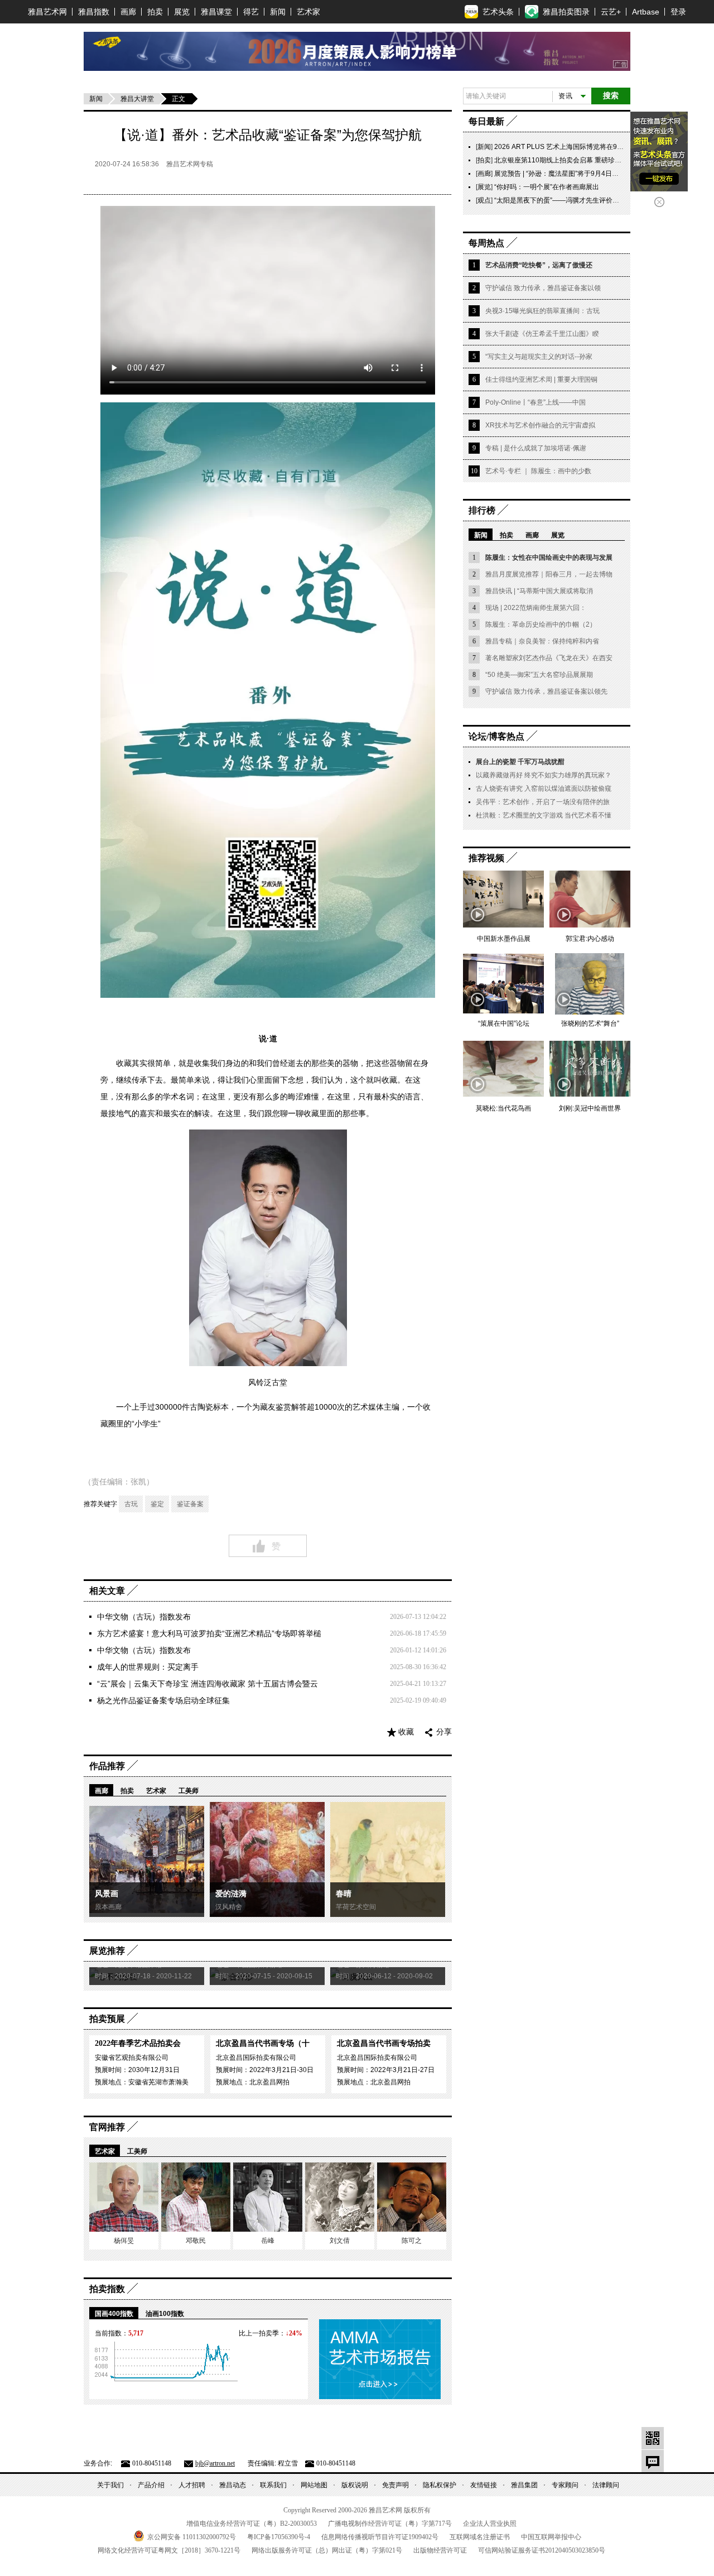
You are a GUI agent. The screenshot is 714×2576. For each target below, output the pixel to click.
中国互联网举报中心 (551, 2537)
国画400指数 (114, 2314)
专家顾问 (565, 2485)
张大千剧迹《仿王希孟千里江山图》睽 (542, 334)
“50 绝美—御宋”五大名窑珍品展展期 (539, 675)
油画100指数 (165, 2314)
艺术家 (308, 12)
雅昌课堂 (216, 12)
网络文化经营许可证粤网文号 (169, 2550)
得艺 (251, 12)
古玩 (131, 1504)
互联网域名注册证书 (480, 2537)
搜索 (611, 96)
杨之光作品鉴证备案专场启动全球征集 (163, 1700)
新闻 (278, 12)
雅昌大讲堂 (137, 99)
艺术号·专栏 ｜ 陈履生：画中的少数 (538, 471)
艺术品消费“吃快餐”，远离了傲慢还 (539, 265)
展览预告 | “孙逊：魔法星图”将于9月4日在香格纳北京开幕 (580, 174)
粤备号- (279, 2537)
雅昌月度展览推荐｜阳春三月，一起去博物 (549, 574)
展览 (182, 12)
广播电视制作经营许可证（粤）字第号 (390, 2524)
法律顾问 (606, 2485)
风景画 (107, 1894)
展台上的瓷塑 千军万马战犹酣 (520, 762)
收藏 (406, 1732)
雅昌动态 (233, 2485)
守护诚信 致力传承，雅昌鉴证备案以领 (543, 288)
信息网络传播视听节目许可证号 (380, 2537)
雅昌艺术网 (47, 12)
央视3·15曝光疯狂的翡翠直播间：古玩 (542, 311)
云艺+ (611, 12)
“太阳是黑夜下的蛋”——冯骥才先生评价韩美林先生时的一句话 (587, 200)
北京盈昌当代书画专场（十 (263, 2043)
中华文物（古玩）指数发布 (144, 1617)
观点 (484, 200)
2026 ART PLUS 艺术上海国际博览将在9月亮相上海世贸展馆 (586, 147)
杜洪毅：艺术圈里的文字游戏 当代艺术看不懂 (544, 815)
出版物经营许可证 (440, 2550)
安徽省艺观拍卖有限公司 (132, 2058)
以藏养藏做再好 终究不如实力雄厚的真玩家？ (544, 775)
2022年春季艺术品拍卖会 (138, 2043)
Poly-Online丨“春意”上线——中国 (535, 402)
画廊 (128, 12)
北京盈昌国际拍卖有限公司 (256, 2058)
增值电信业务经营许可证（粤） (252, 2524)
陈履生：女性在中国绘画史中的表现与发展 (549, 558)
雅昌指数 (94, 12)
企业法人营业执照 (490, 2524)
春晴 (344, 1894)
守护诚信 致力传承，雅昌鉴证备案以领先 (546, 691)
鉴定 (157, 1504)
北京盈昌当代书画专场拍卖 (384, 2043)
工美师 (189, 1791)
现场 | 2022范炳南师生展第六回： (536, 608)
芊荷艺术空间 (356, 1907)
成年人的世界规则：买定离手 (148, 1667)
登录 (678, 12)
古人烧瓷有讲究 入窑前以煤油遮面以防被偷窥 (544, 789)
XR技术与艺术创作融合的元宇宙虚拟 (540, 425)
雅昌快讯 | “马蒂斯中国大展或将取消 (539, 591)
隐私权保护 (440, 2485)
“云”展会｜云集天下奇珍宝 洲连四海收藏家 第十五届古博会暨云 (208, 1684)
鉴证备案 (190, 1504)
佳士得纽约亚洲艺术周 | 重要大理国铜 (541, 379)
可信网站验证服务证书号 (542, 2550)
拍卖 (155, 12)
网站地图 (314, 2485)
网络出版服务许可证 (327, 2550)
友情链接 (484, 2485)
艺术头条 (498, 12)
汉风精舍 (229, 1907)
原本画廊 (108, 1907)
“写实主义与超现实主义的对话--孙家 (539, 357)
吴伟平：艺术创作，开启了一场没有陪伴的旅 (543, 802)
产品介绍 (151, 2485)
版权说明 (355, 2485)
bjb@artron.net (215, 2463)
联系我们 (273, 2485)
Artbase (646, 12)
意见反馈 (653, 2461)
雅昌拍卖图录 (566, 12)
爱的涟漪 (231, 1894)
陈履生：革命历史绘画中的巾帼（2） (541, 624)
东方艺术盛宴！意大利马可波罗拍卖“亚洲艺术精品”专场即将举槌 (209, 1633)
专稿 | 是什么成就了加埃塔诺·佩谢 (536, 448)
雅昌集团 (524, 2485)
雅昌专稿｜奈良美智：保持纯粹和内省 (542, 641)
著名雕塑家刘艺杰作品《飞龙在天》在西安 (549, 658)
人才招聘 (192, 2485)
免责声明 (395, 2485)
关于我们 (110, 2485)
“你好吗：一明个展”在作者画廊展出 (547, 187)
